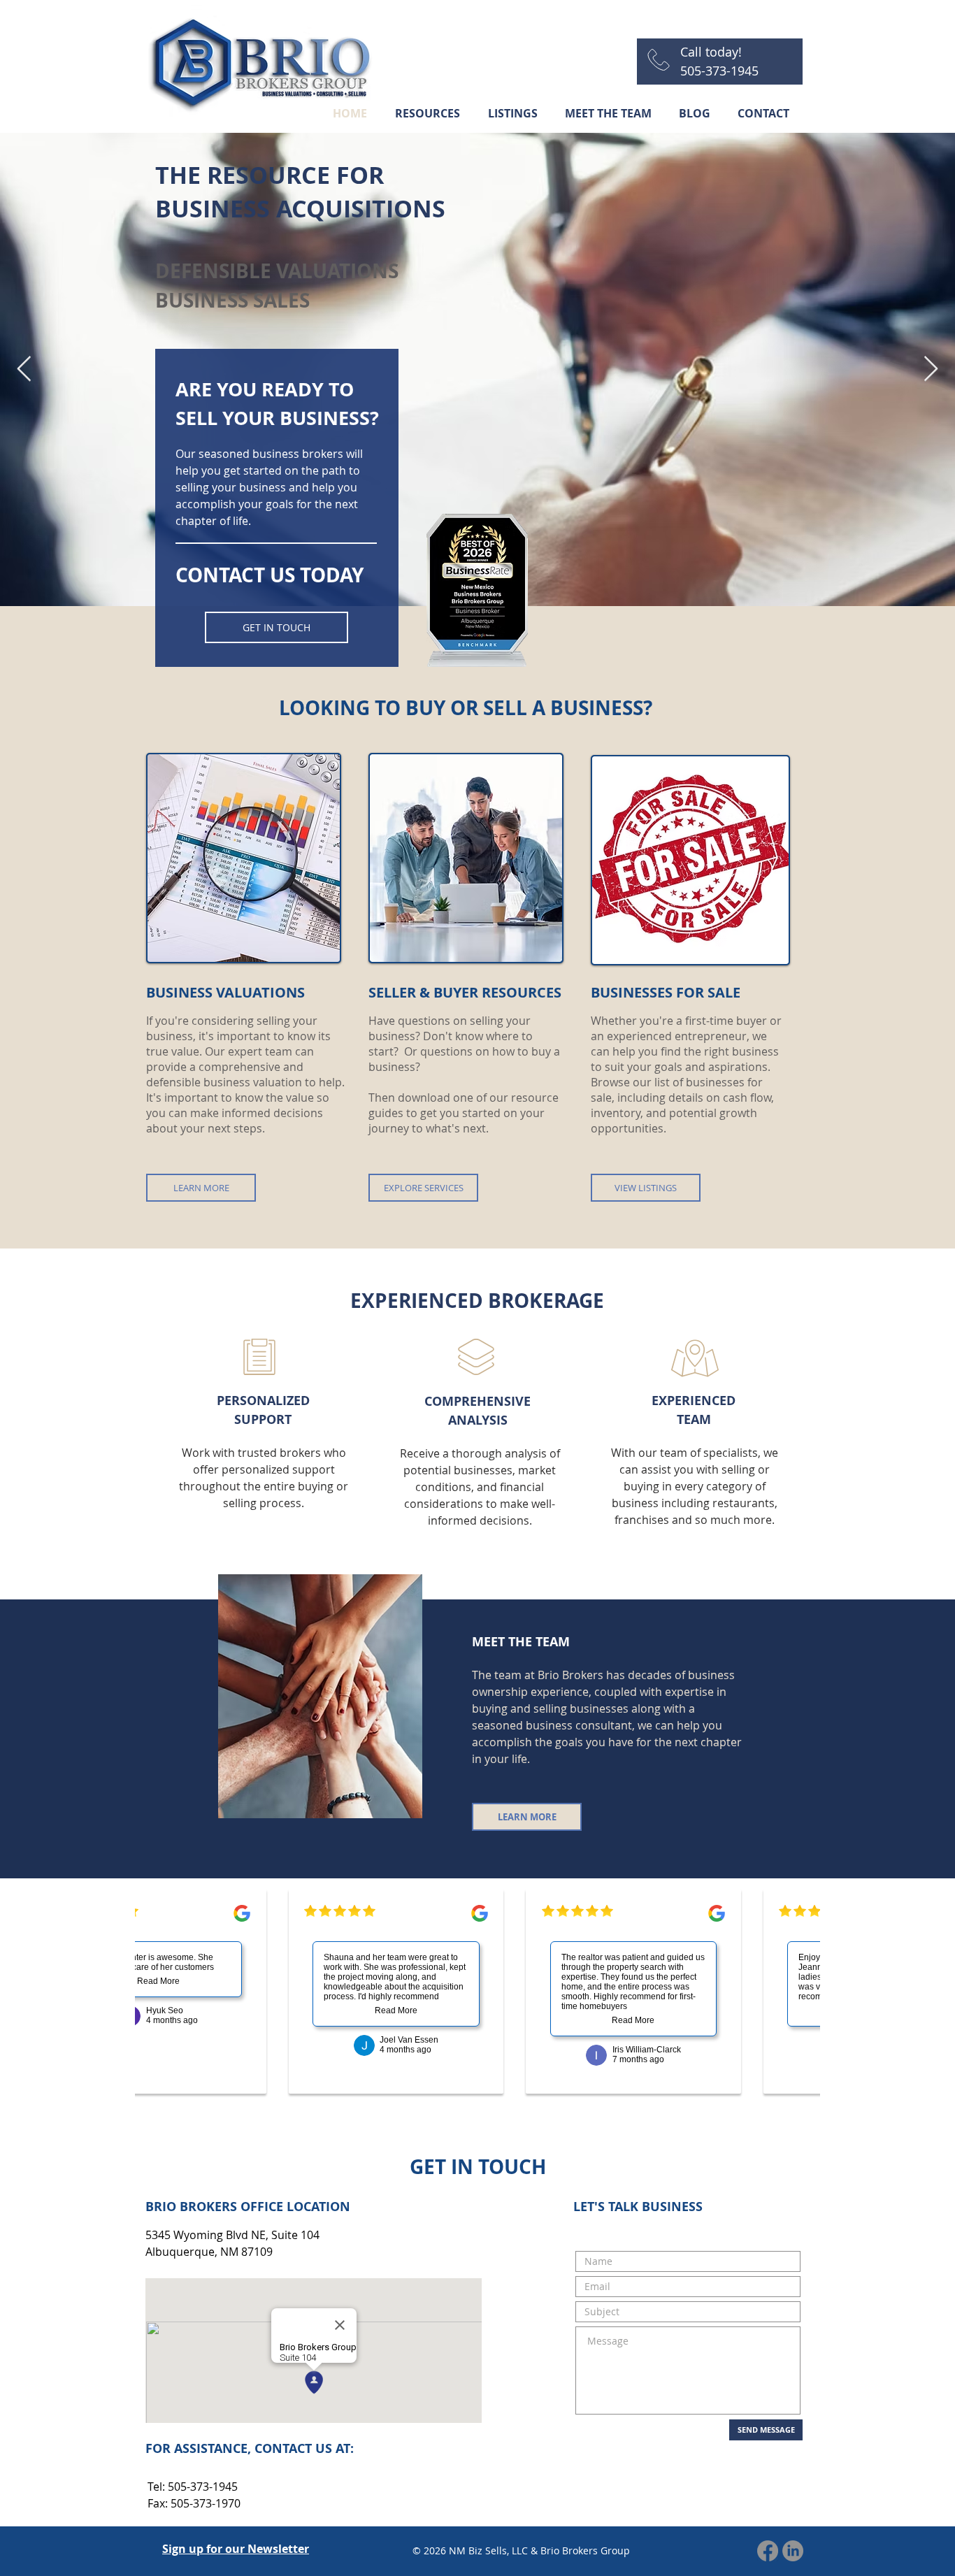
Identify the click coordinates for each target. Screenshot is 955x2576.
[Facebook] (768, 2551)
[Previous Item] (24, 369)
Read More (146, 1981)
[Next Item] (931, 369)
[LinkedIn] (793, 2551)
